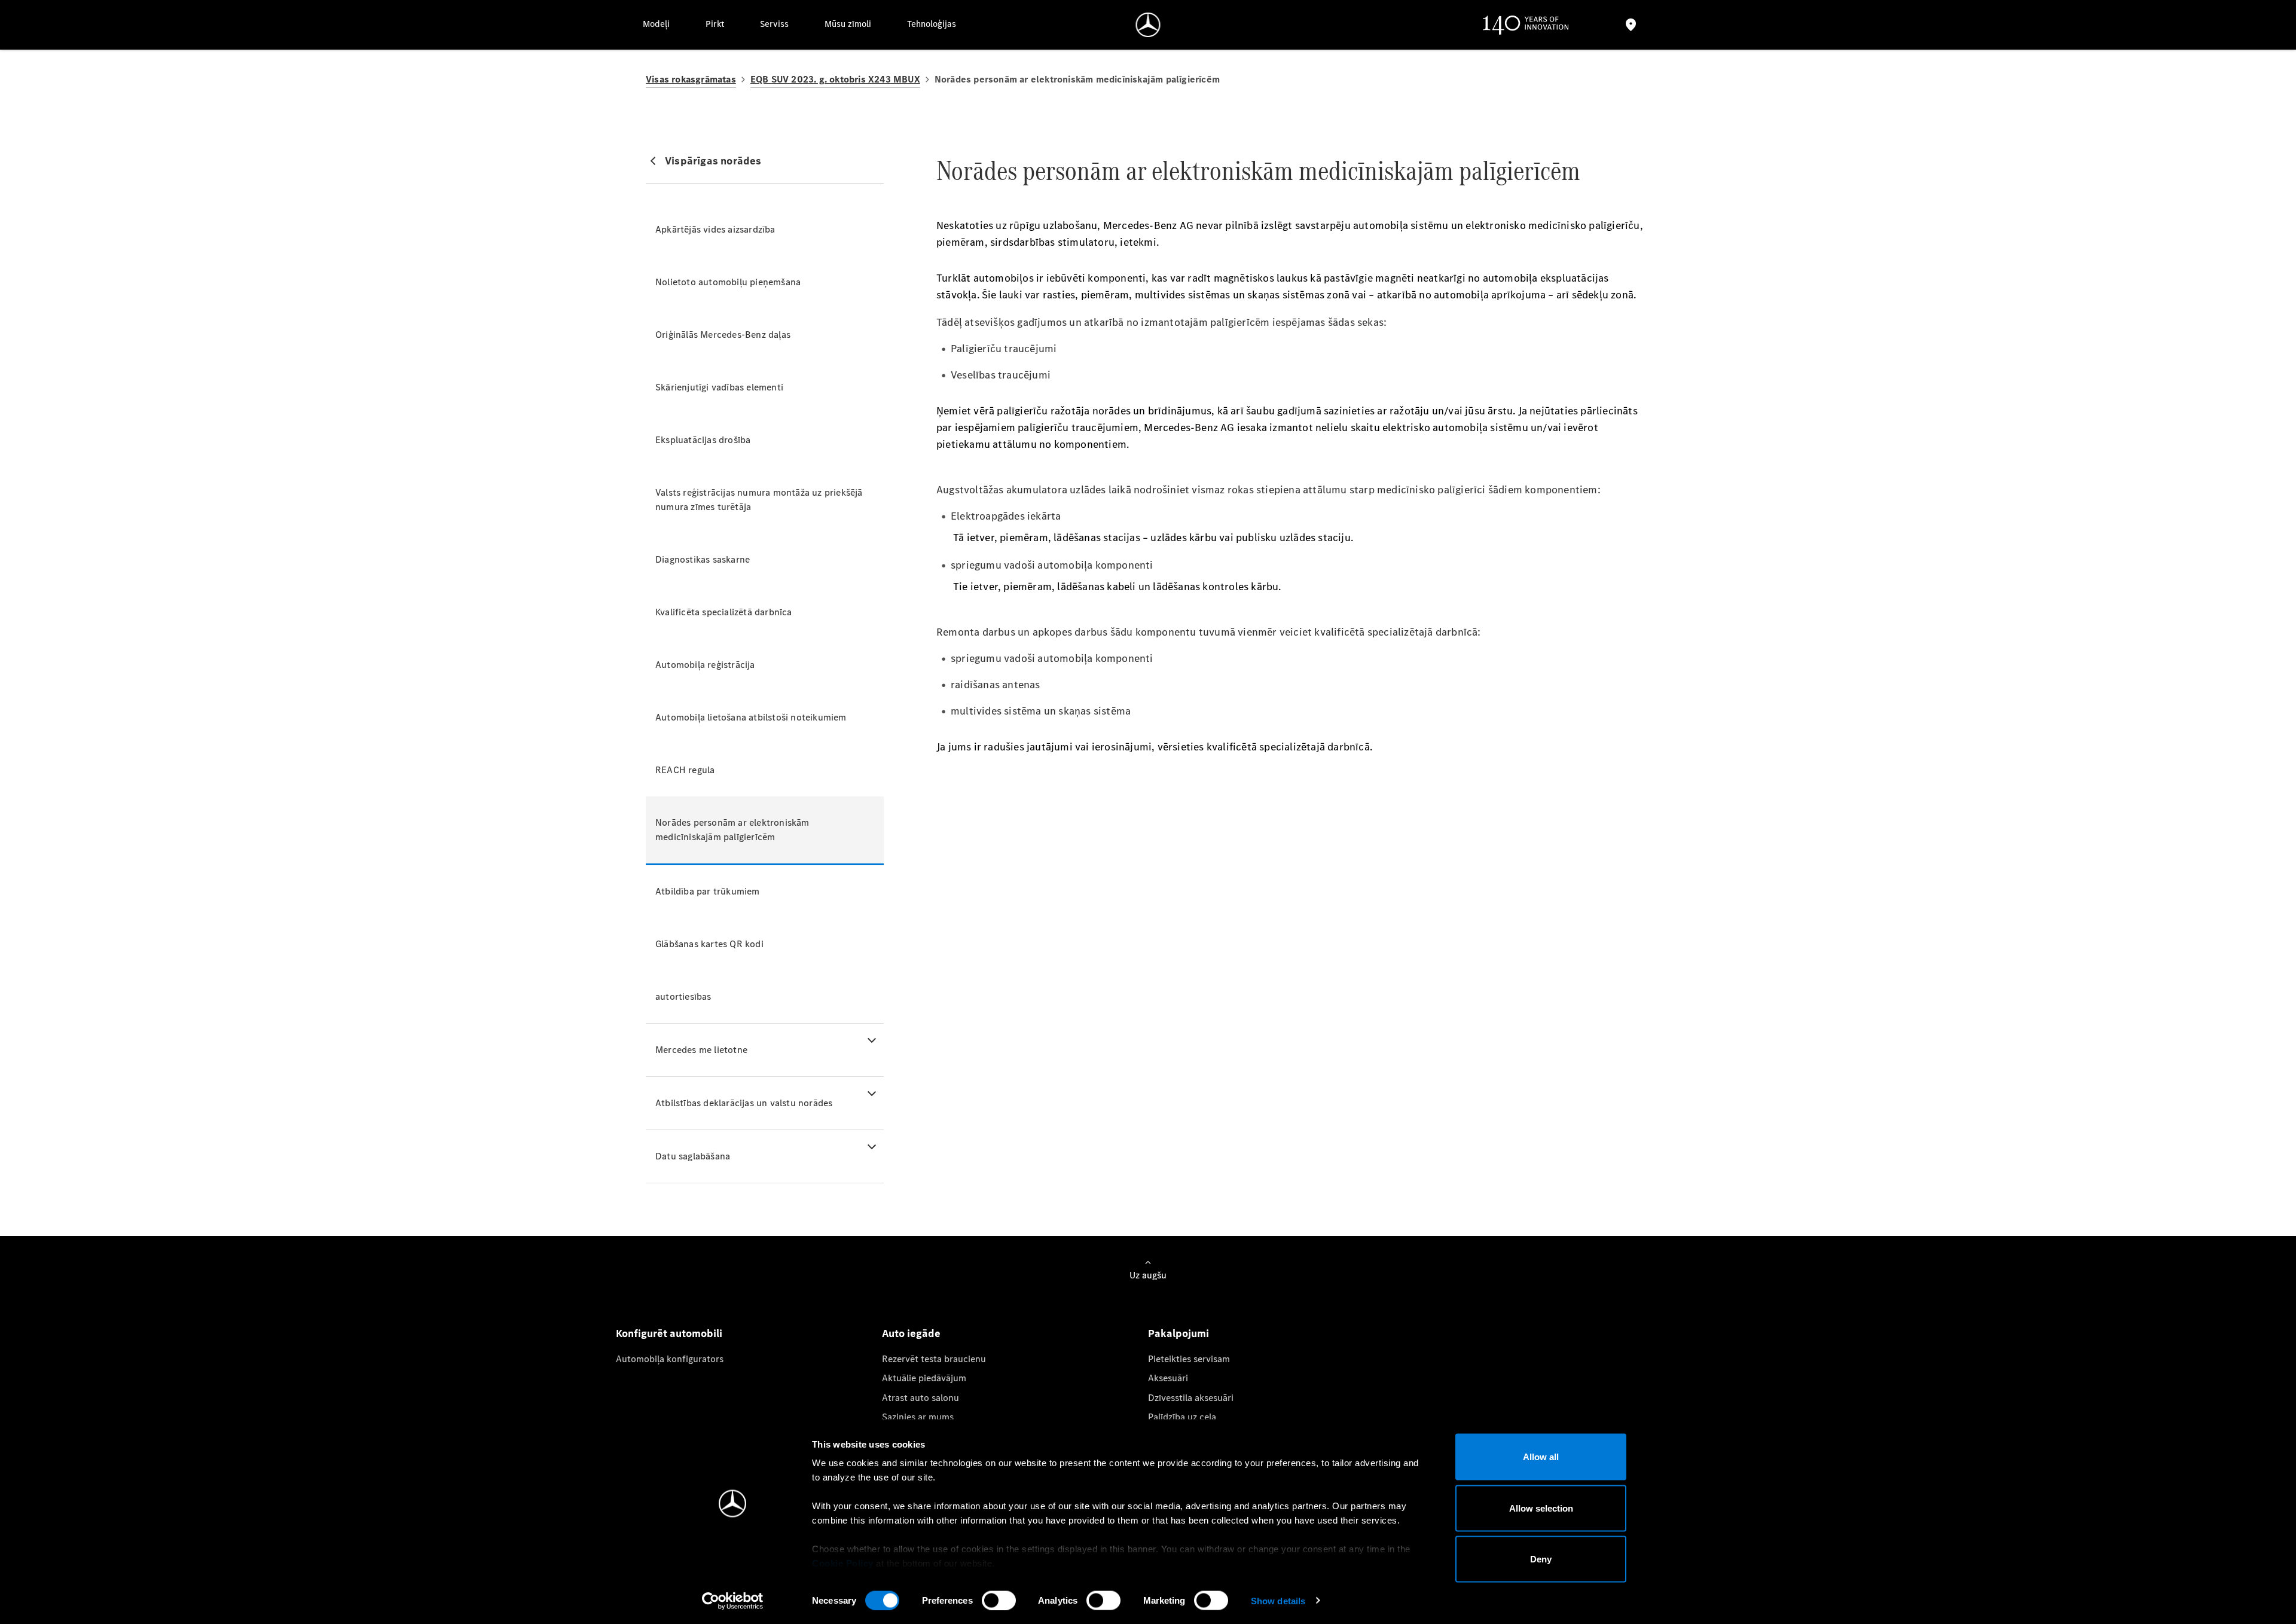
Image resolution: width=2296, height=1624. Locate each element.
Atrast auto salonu (920, 1398)
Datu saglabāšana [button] (693, 1156)
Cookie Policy (843, 1563)
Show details (1278, 1600)
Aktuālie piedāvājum (924, 1378)
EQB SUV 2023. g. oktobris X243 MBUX (835, 79)
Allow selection (1541, 1508)
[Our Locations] (1631, 25)
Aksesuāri (1168, 1378)
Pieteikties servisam (1189, 1359)
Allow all (1541, 1457)
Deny (1541, 1559)
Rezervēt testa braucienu (934, 1359)
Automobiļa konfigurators (670, 1359)
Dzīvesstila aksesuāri (1191, 1398)
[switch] (999, 1600)
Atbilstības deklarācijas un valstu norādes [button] (744, 1103)
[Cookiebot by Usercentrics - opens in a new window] (733, 1601)
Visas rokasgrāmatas (691, 79)
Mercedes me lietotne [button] (701, 1050)
